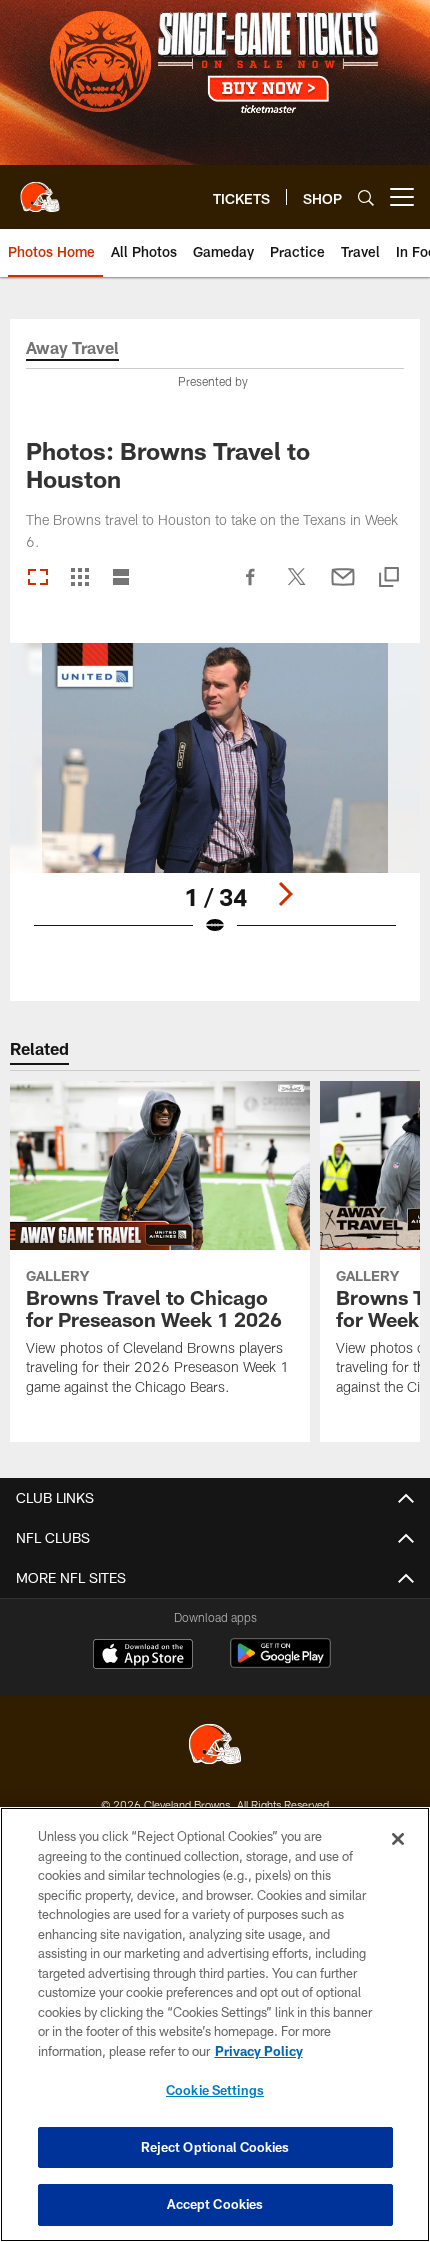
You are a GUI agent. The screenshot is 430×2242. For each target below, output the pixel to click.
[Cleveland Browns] (215, 1746)
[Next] (285, 894)
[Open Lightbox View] (215, 802)
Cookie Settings (215, 2090)
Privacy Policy (259, 2051)
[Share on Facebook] (251, 587)
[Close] (398, 1839)
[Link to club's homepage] (40, 189)
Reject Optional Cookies (215, 2147)
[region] (215, 2024)
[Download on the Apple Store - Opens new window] (143, 1656)
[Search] (366, 197)
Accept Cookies (215, 2204)
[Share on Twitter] (297, 587)
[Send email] (343, 587)
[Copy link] (389, 578)
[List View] (121, 578)
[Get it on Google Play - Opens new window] (280, 1663)
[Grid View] (79, 578)
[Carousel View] (38, 578)
